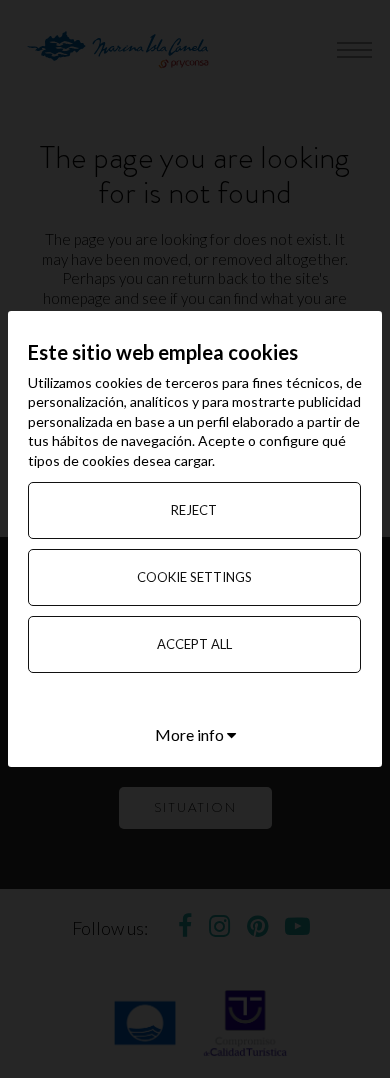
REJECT (194, 510)
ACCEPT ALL (194, 644)
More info (191, 734)
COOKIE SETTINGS (194, 577)
